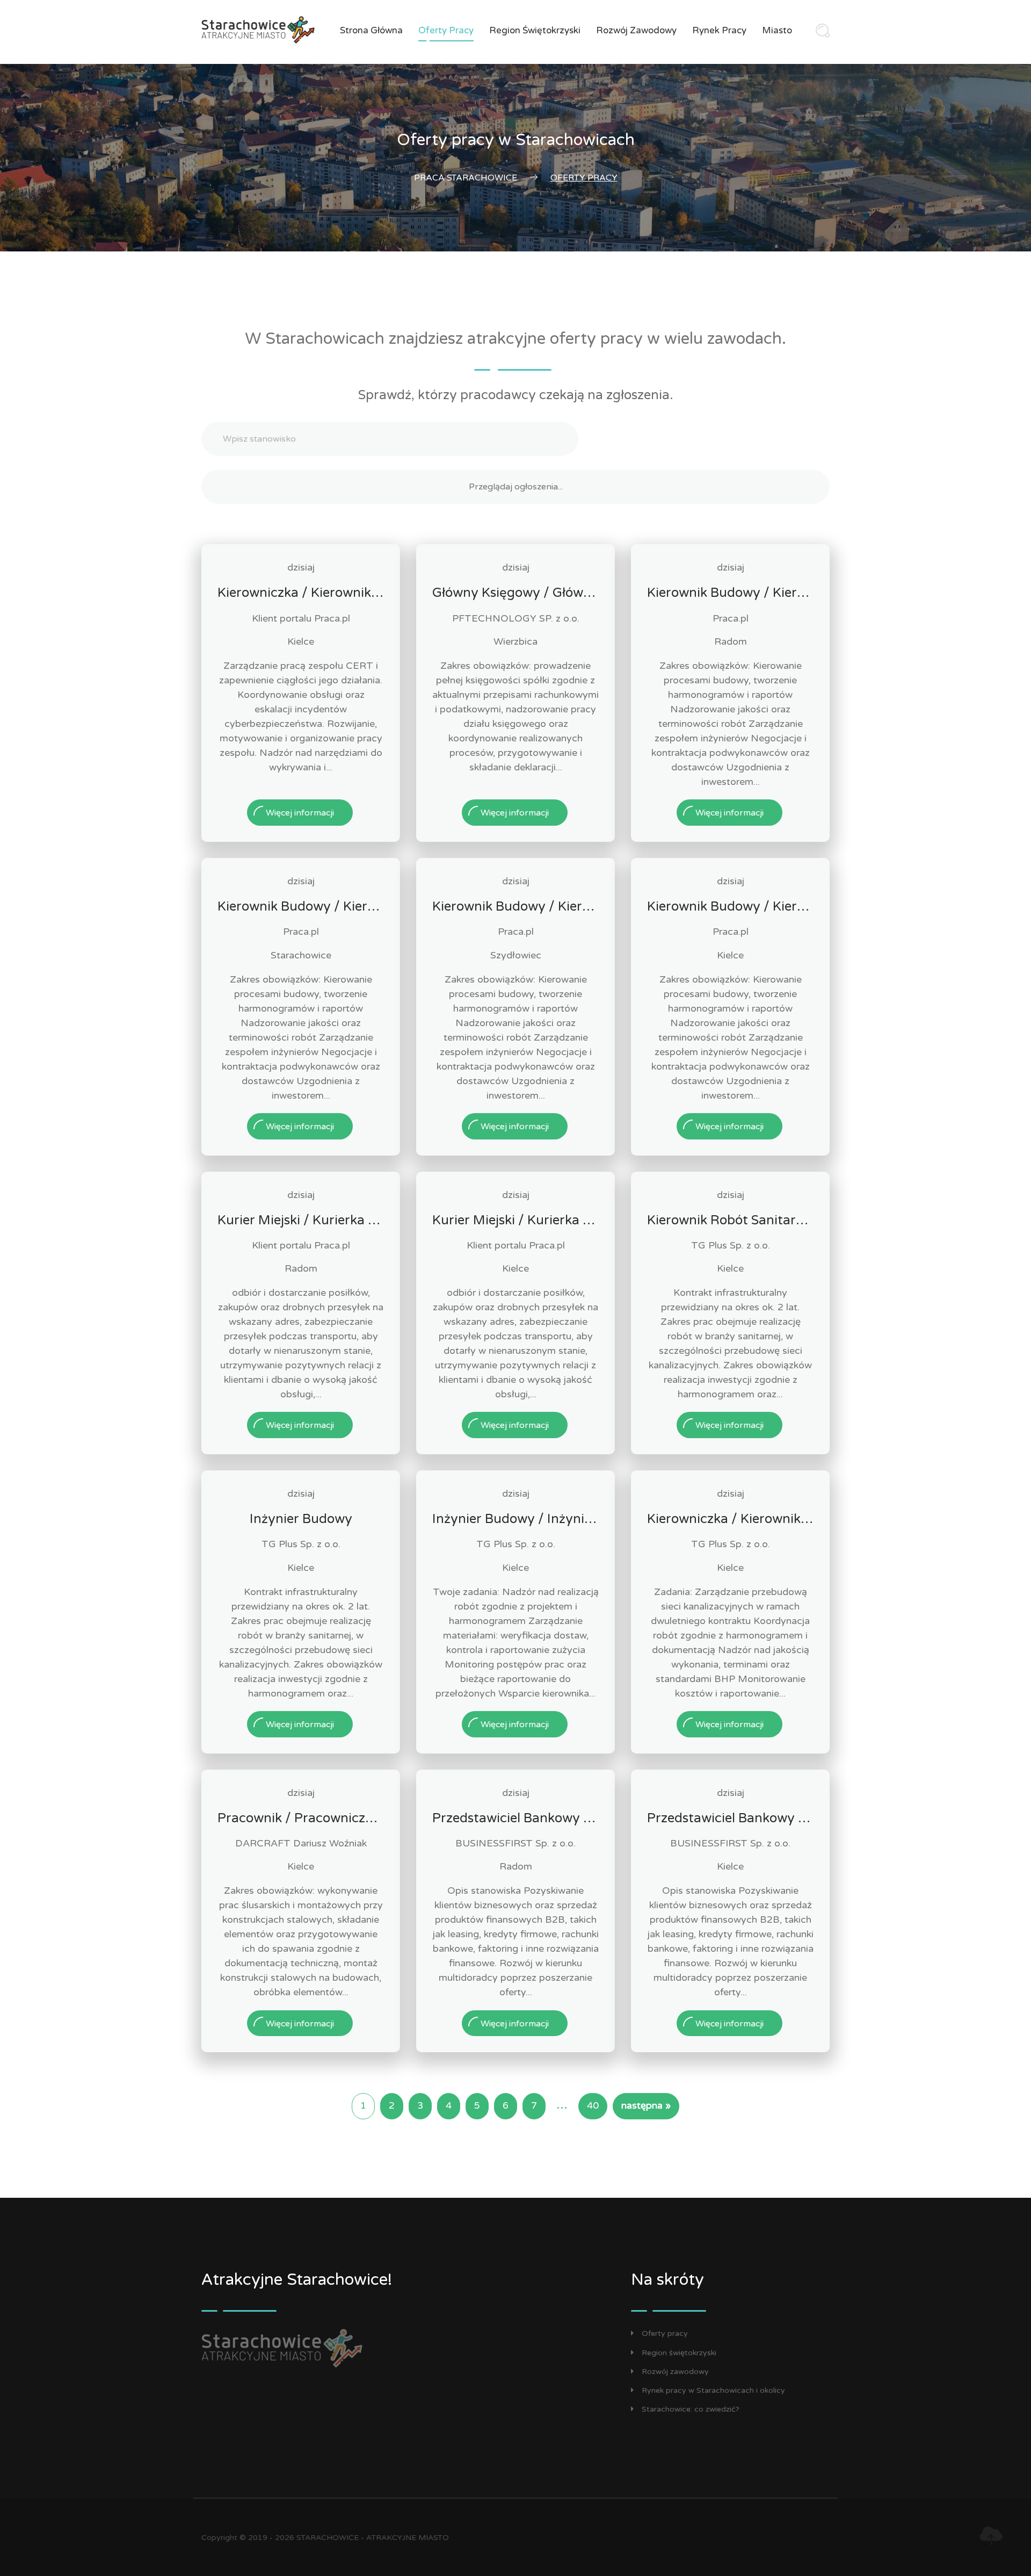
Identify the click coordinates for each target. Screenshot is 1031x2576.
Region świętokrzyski (535, 30)
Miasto (777, 30)
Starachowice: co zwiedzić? (691, 2409)
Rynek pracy (719, 30)
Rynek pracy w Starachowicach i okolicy (713, 2390)
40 (593, 2106)
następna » (646, 2106)
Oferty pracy (446, 30)
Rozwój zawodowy (636, 30)
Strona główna (371, 30)
